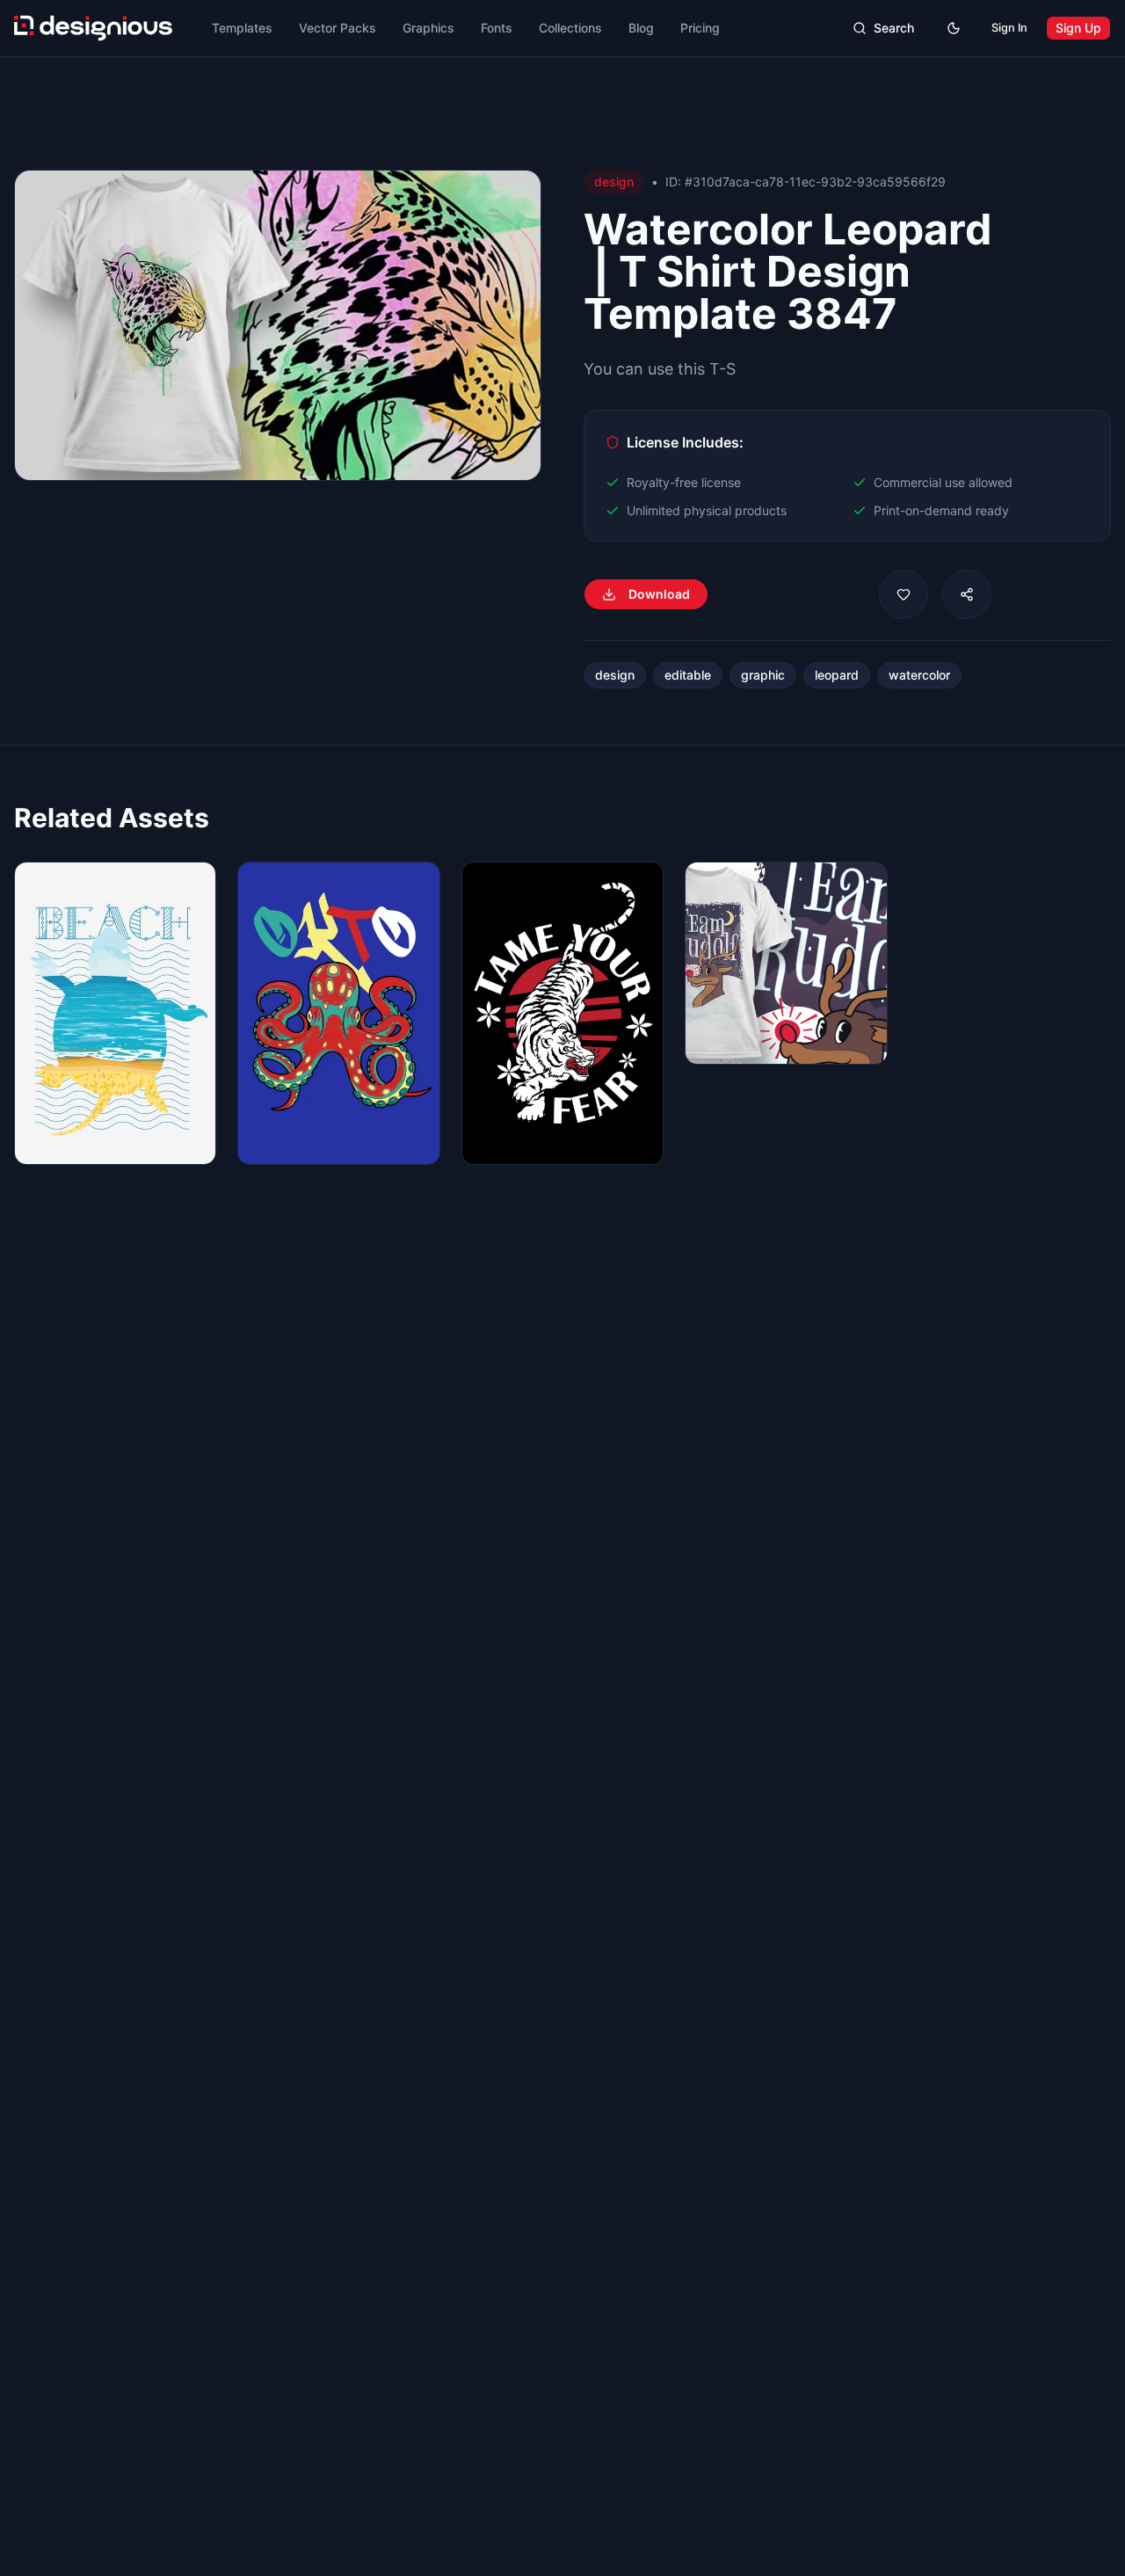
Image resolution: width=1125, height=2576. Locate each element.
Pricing (700, 28)
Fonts (497, 28)
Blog (641, 28)
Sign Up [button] (1078, 28)
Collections (570, 28)
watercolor (919, 675)
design (615, 675)
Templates (242, 28)
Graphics (428, 28)
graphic (763, 675)
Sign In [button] (1009, 28)
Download (659, 594)
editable (688, 675)
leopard (837, 675)
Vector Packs (337, 28)
